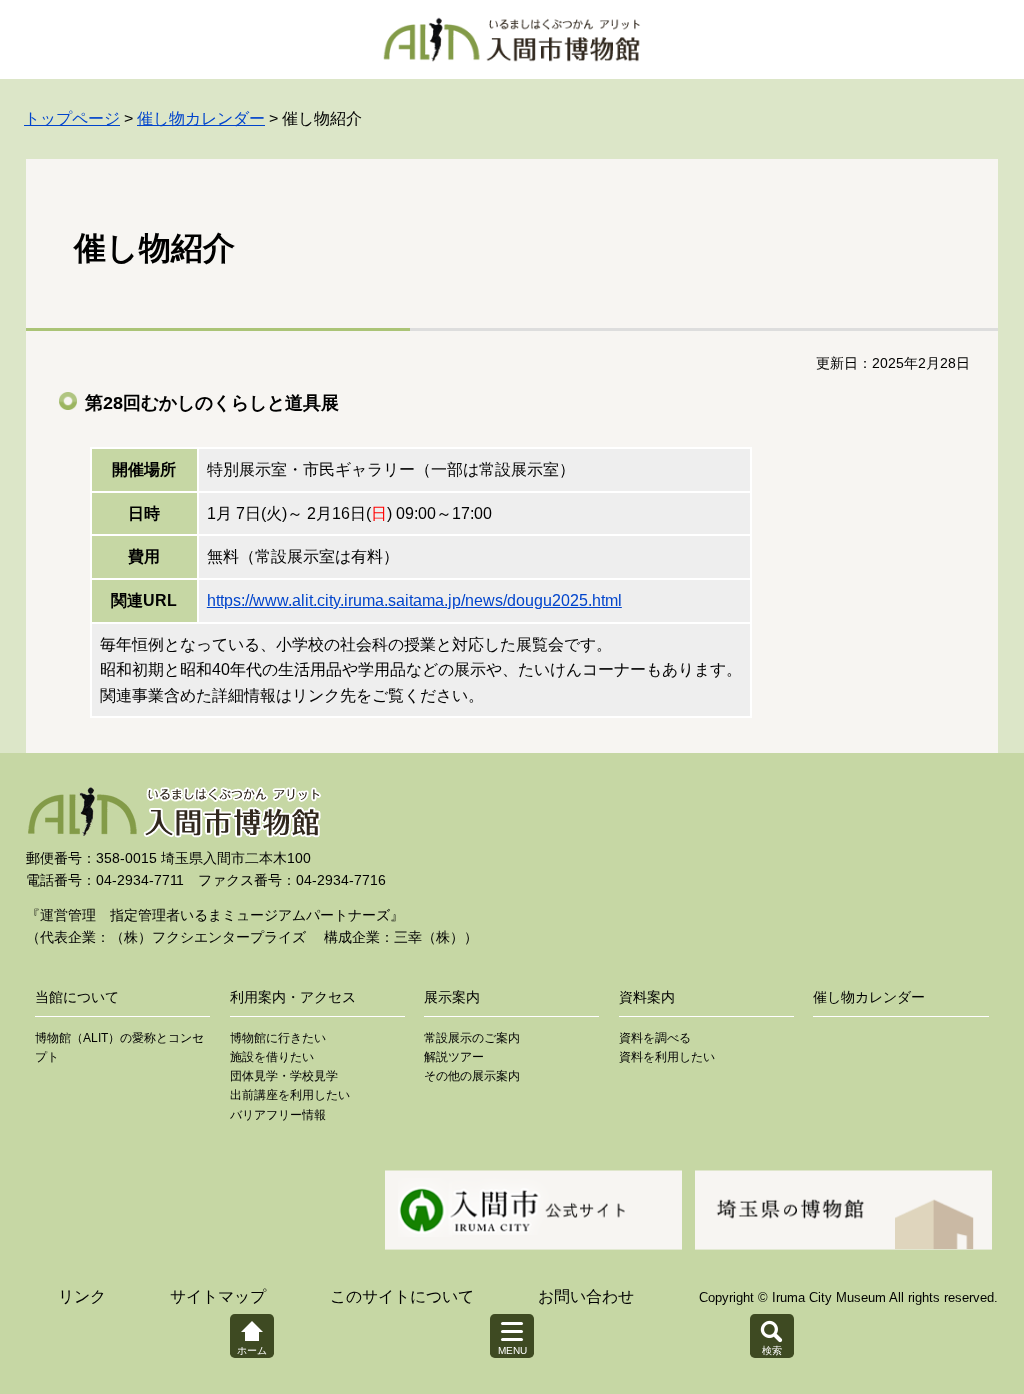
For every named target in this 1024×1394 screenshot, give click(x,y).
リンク (82, 1296)
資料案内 (647, 997)
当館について (77, 997)
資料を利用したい (667, 1057)
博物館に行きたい (278, 1038)
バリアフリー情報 (278, 1115)
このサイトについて (402, 1296)
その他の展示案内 (472, 1076)
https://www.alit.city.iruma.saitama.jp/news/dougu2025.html (414, 600)
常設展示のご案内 (472, 1038)
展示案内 (452, 997)
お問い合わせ (586, 1296)
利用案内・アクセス (293, 997)
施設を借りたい (272, 1057)
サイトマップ (218, 1296)
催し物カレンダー (201, 118)
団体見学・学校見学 (284, 1076)
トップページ (72, 118)
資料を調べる (655, 1038)
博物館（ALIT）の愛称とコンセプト (119, 1047)
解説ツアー (454, 1057)
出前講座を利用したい (290, 1095)
